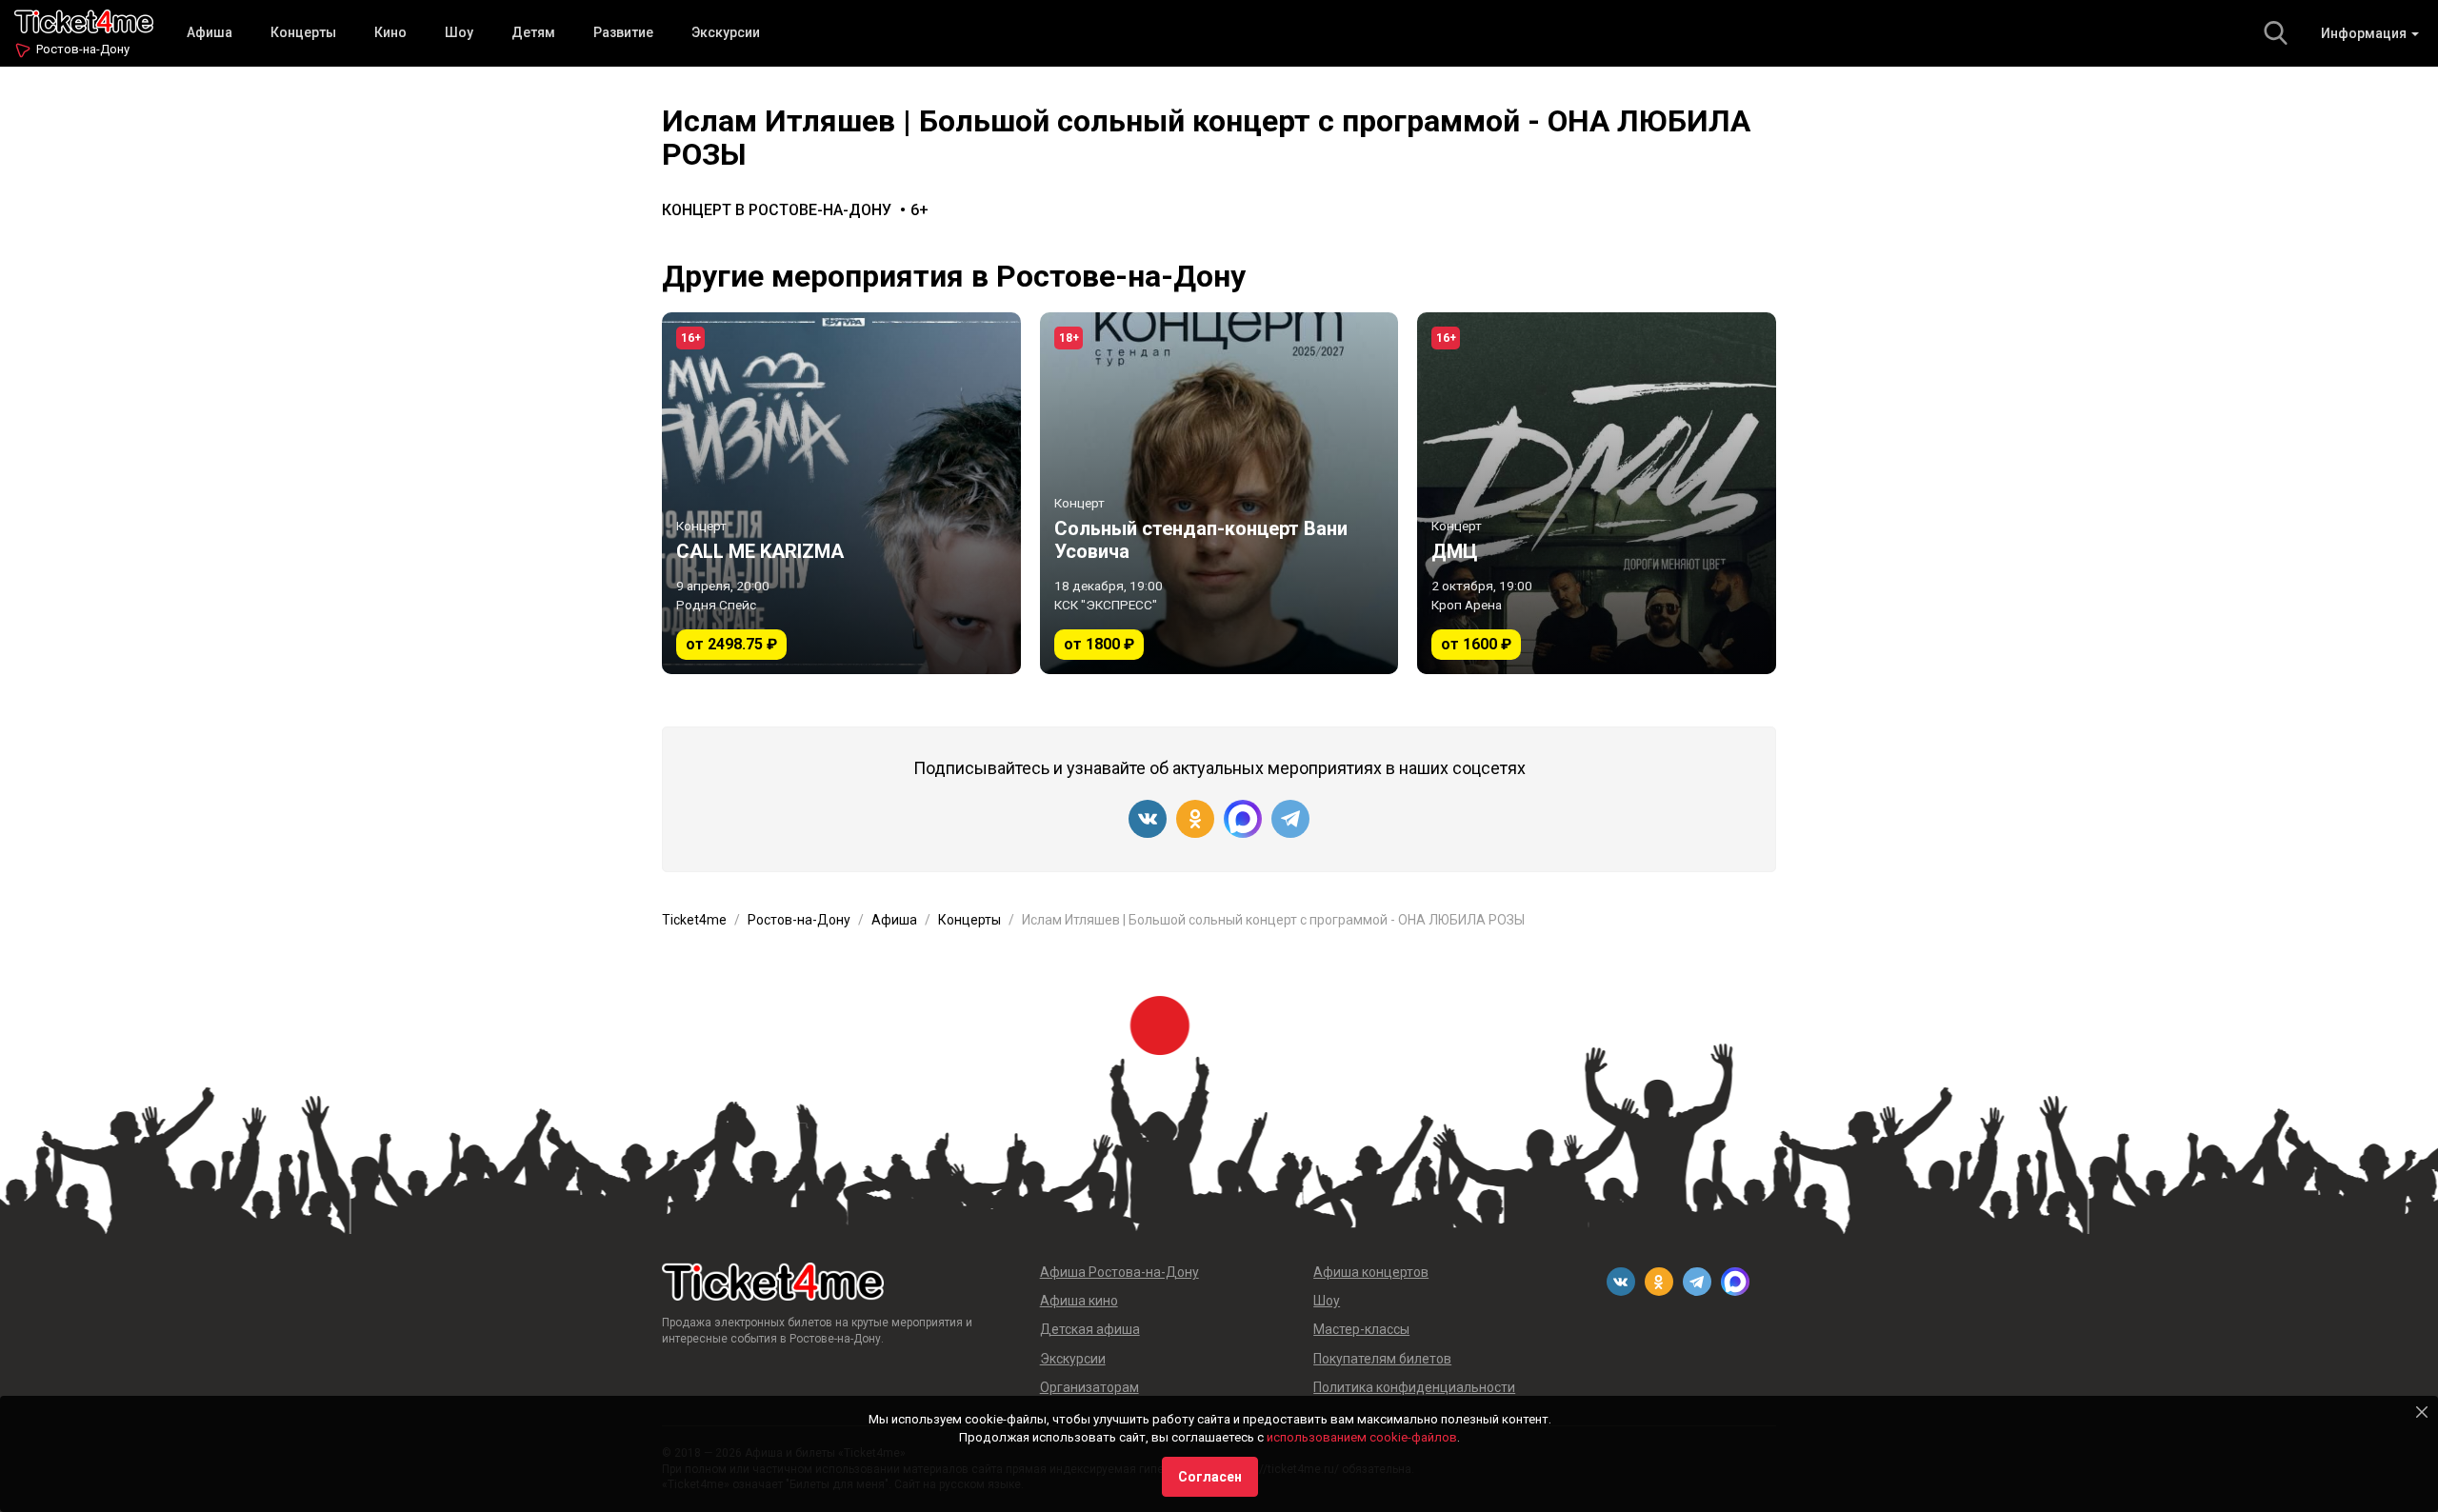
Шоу (459, 32)
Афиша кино (1079, 1301)
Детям (533, 32)
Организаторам (1089, 1387)
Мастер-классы (1361, 1329)
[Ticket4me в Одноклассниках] (1195, 819)
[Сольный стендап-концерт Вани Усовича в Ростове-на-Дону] (1219, 493)
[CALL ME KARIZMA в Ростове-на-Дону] (841, 493)
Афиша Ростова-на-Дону (1119, 1272)
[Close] (2422, 1412)
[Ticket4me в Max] (1243, 819)
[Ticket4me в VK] (1148, 819)
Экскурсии (726, 32)
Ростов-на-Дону (83, 49)
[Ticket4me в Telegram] (1290, 819)
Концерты (303, 32)
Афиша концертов (1371, 1272)
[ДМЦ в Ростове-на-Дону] (1597, 493)
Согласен (1210, 1477)
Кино (390, 32)
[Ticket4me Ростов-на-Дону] (84, 20)
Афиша (210, 32)
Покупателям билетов (1382, 1359)
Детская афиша (1090, 1329)
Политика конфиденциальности (1414, 1387)
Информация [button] (2365, 33)
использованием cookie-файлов (1362, 1437)
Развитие (623, 32)
